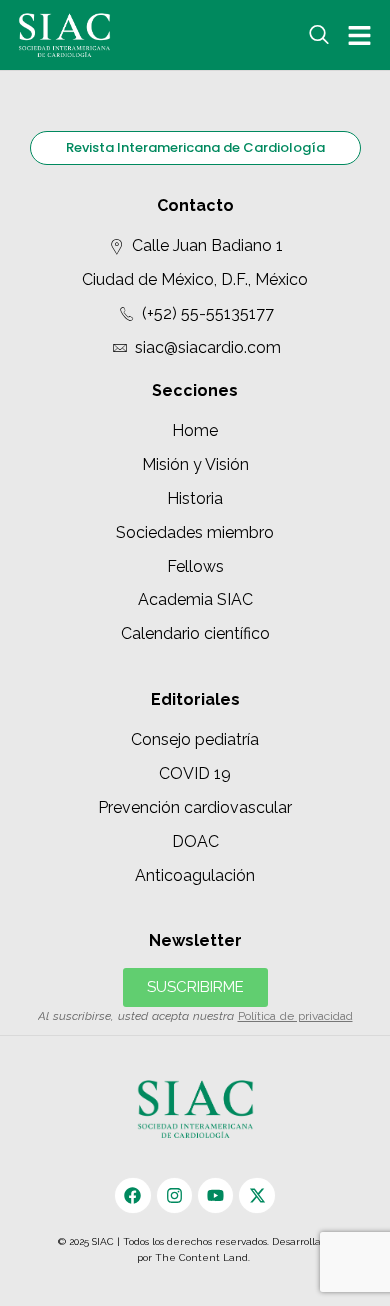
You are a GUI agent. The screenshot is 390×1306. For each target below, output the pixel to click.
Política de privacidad (295, 1016)
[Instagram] (174, 1195)
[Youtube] (215, 1195)
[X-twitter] (256, 1195)
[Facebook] (132, 1195)
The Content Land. (204, 1257)
